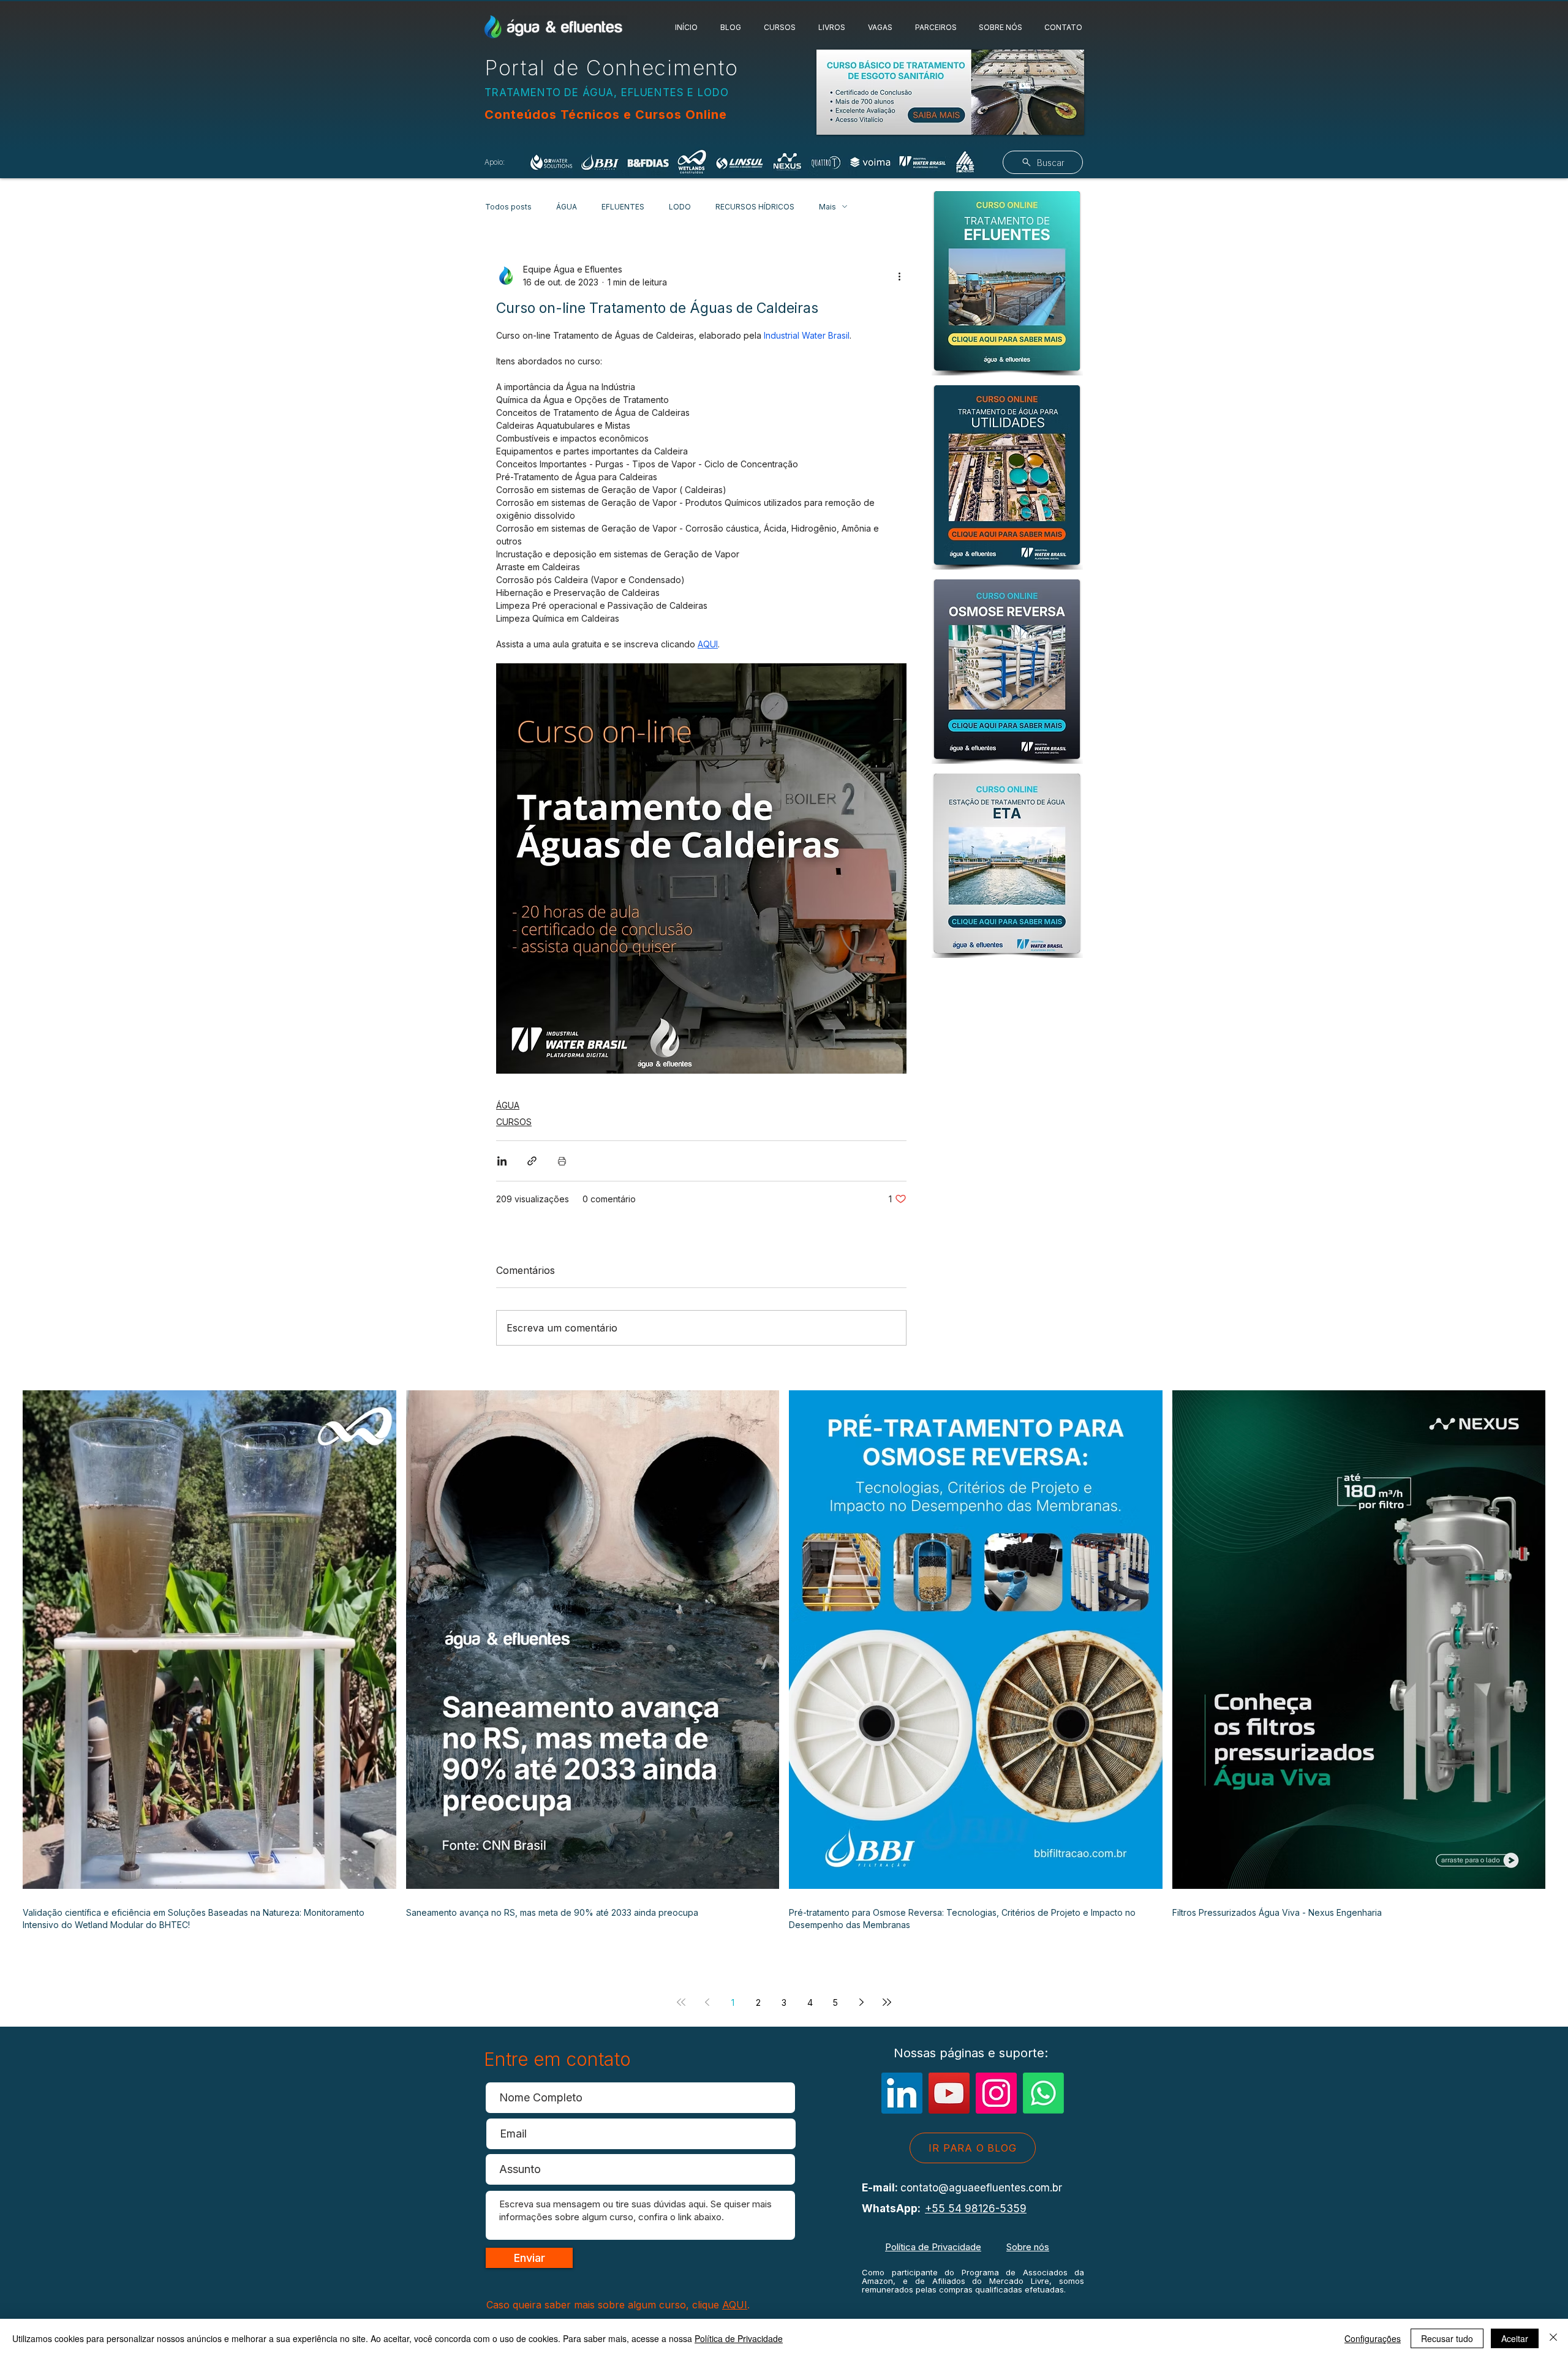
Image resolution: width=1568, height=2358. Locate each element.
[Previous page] (707, 2002)
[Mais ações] (899, 276)
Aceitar (1515, 2338)
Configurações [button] (1373, 2338)
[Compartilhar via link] (532, 1161)
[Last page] (887, 2002)
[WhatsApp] (1043, 2093)
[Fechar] (1553, 2338)
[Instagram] (996, 2093)
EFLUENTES (623, 207)
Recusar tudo (1447, 2338)
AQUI (735, 2305)
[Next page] (861, 2002)
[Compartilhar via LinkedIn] (502, 1161)
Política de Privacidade (933, 2247)
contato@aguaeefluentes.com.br (981, 2188)
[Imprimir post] (562, 1161)
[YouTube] (949, 2093)
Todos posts (508, 207)
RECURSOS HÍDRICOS (755, 207)
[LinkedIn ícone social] (902, 2093)
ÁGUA (567, 207)
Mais (827, 207)
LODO (680, 207)
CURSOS (514, 1122)
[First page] (681, 2002)
